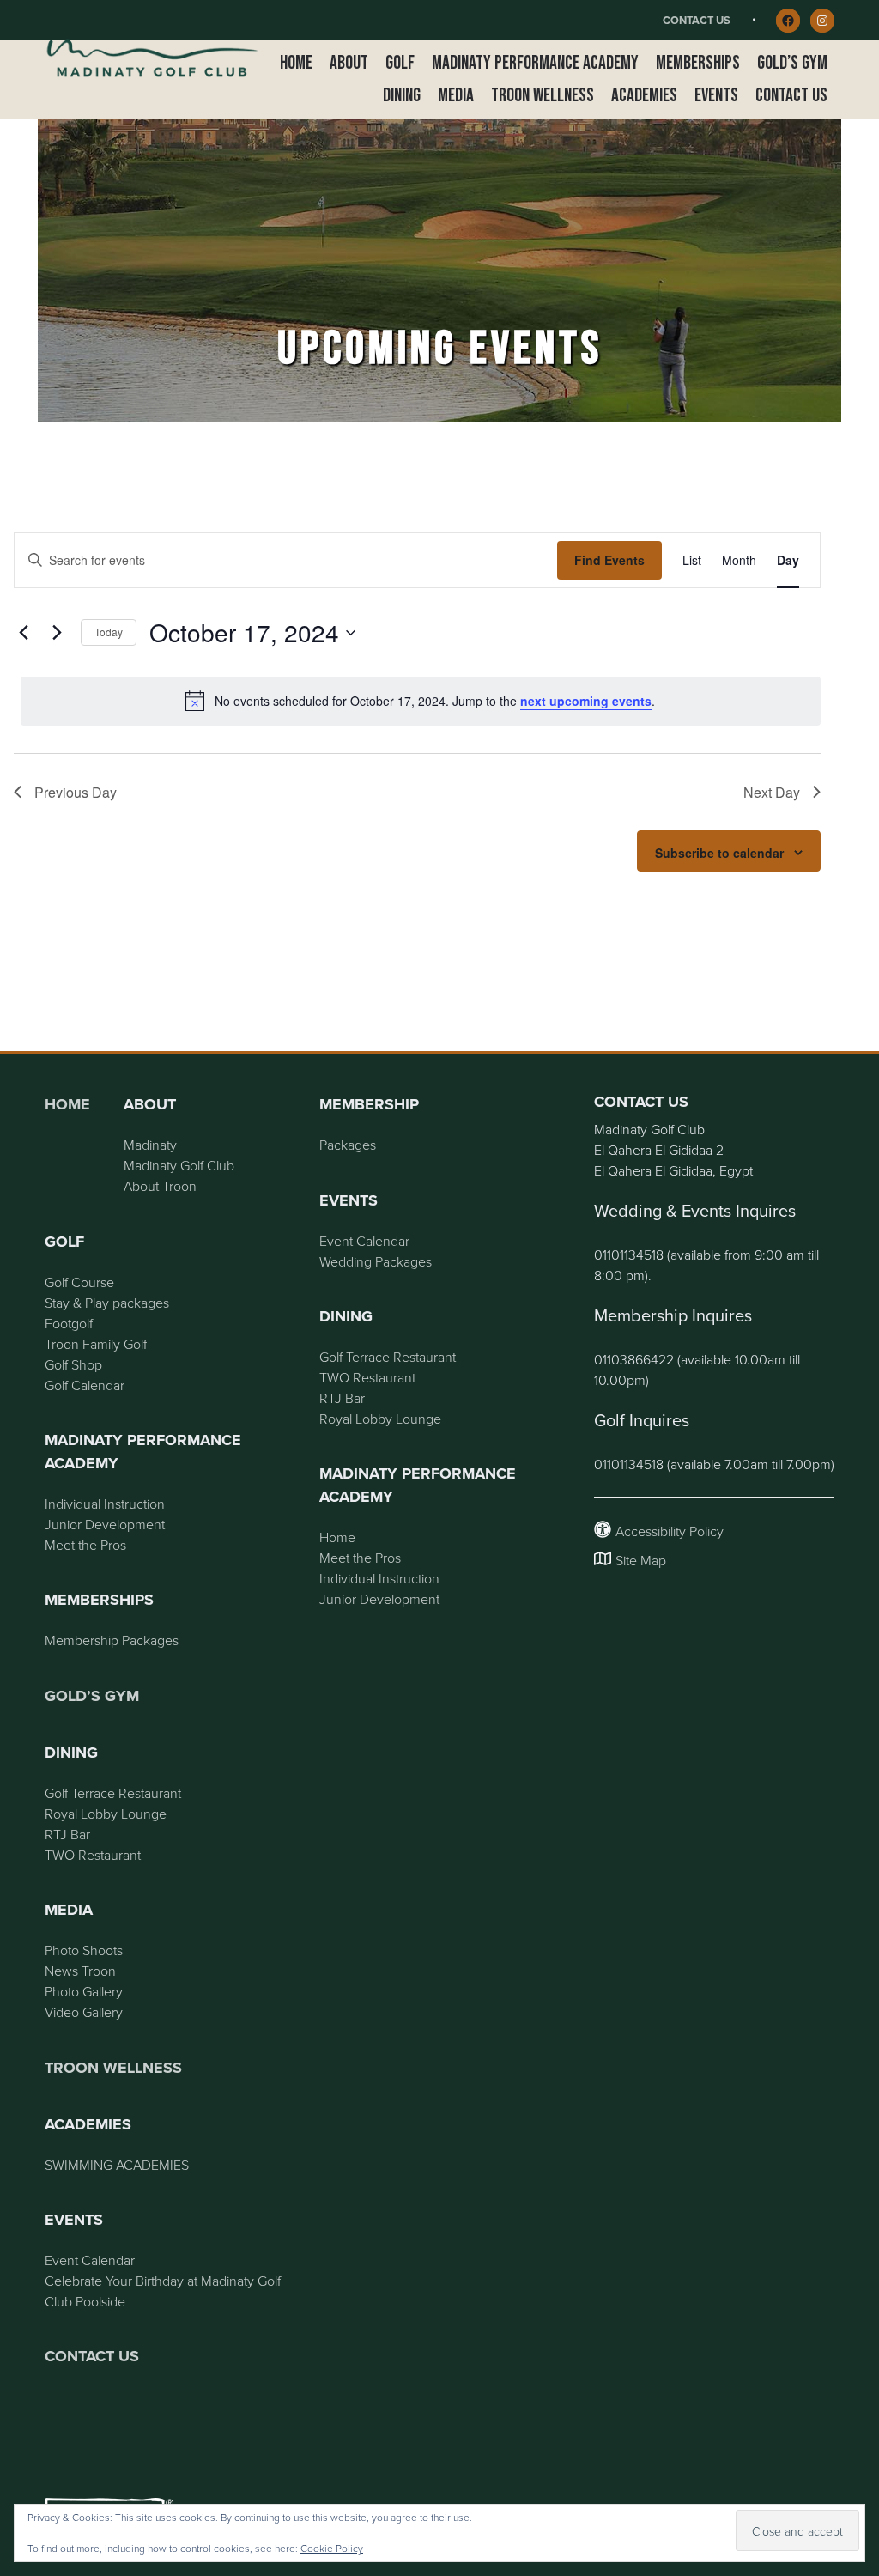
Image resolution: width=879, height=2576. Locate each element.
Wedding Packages (376, 1261)
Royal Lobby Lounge (106, 1814)
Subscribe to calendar (719, 853)
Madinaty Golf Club (179, 1165)
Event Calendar (90, 2260)
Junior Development (105, 1524)
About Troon (160, 1186)
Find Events (609, 560)
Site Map (641, 1560)
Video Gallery (84, 2012)
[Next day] (58, 633)
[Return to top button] (857, 1030)
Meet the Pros (85, 1545)
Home (67, 1104)
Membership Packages (112, 1640)
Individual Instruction (105, 1504)
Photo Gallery (84, 1991)
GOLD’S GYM (92, 1696)
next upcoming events (586, 701)
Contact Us (697, 20)
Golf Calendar (85, 1385)
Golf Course (79, 1282)
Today (109, 632)
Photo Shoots (84, 1950)
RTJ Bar (67, 1834)
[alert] (421, 701)
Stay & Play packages (107, 1303)
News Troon (80, 1971)
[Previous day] (24, 633)
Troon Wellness (113, 2068)
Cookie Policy (332, 2548)
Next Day (772, 792)
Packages (348, 1145)
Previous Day (76, 792)
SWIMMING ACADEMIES (117, 2165)
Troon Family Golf (96, 1344)
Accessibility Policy (670, 1531)
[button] (349, 64)
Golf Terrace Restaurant (113, 1793)
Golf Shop (73, 1364)
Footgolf (69, 1323)
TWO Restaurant (93, 1855)
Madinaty (150, 1145)
